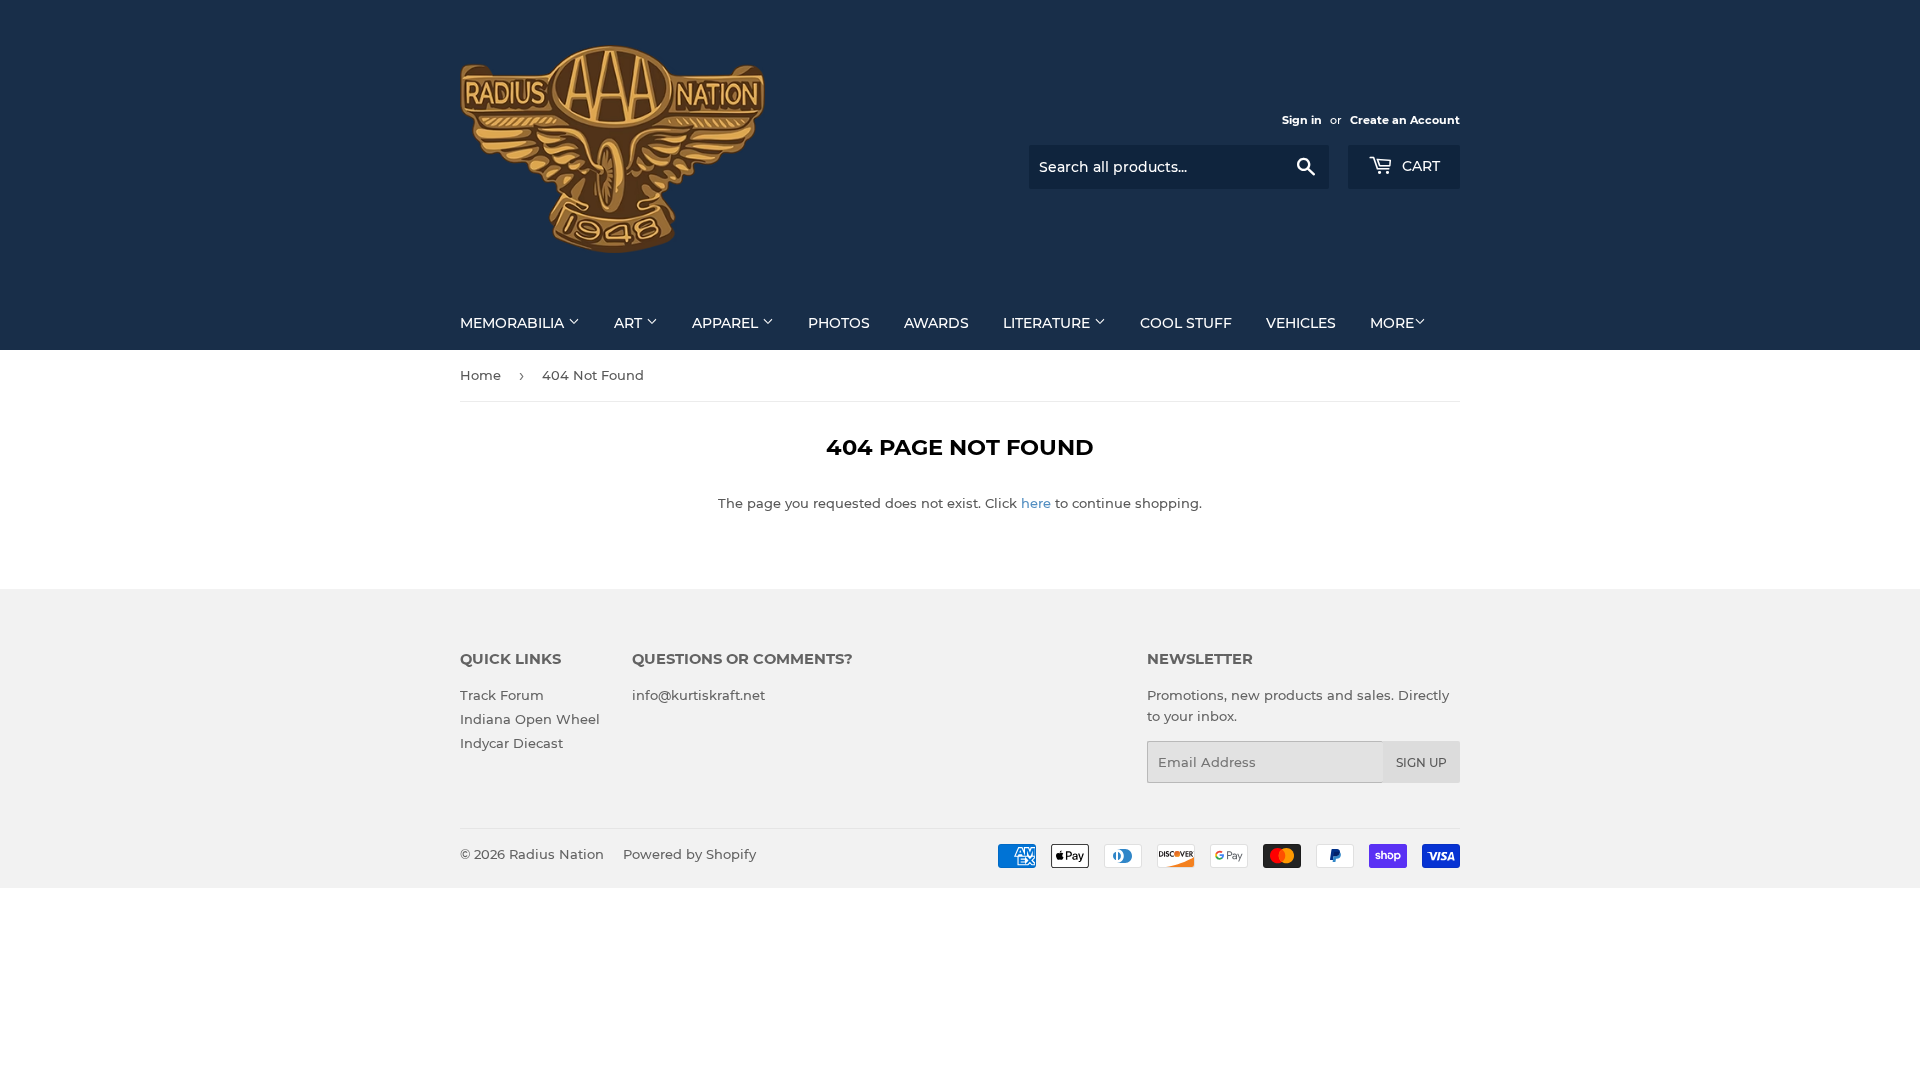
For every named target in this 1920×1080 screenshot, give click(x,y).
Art (630, 323)
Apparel (727, 323)
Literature (1048, 323)
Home (480, 375)
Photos (839, 323)
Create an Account (1405, 120)
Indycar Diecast (511, 743)
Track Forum (502, 695)
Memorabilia (514, 323)
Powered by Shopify (689, 854)
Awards (936, 323)
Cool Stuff (1186, 323)
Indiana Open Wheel (530, 719)
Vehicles (1301, 323)
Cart (1419, 166)
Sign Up (1421, 762)
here (1036, 503)
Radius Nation (556, 854)
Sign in (1302, 120)
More (1392, 323)
